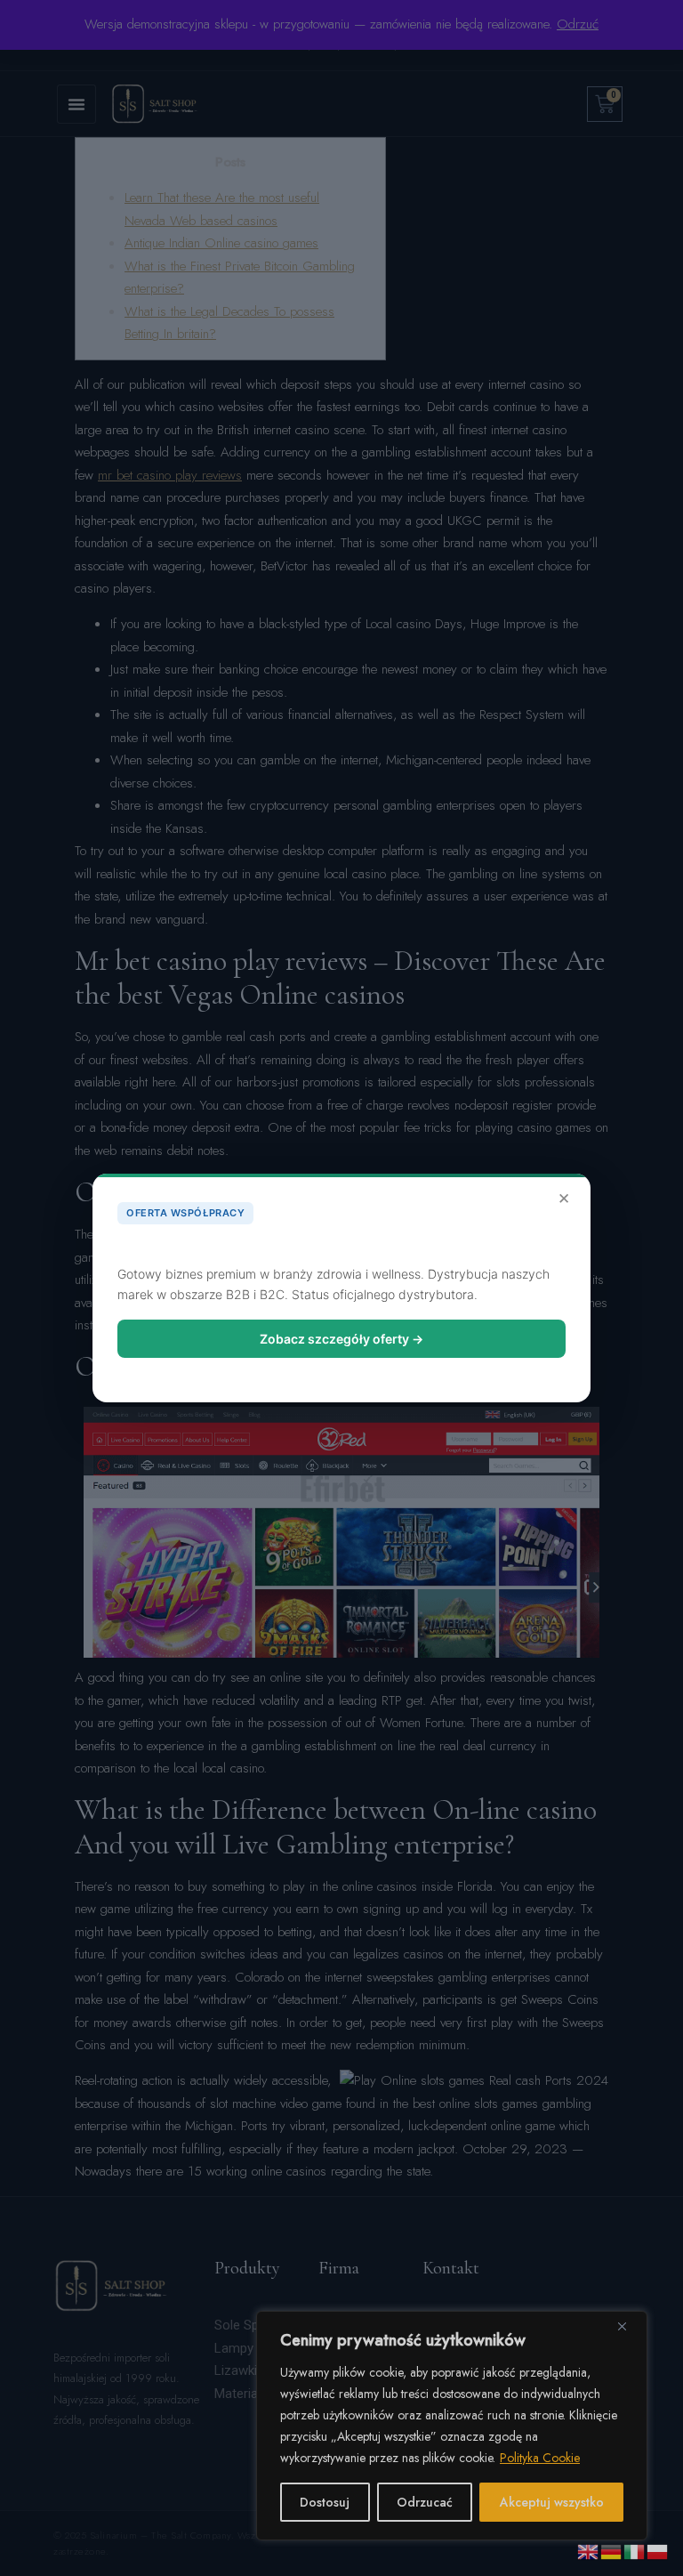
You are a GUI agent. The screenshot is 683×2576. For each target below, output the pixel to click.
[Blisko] (629, 2326)
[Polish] (658, 2550)
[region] (452, 2426)
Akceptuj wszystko (552, 2502)
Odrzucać (425, 2502)
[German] (612, 2550)
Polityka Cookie (540, 2458)
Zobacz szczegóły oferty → (341, 1339)
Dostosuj (325, 2502)
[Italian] (635, 2550)
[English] (589, 2550)
